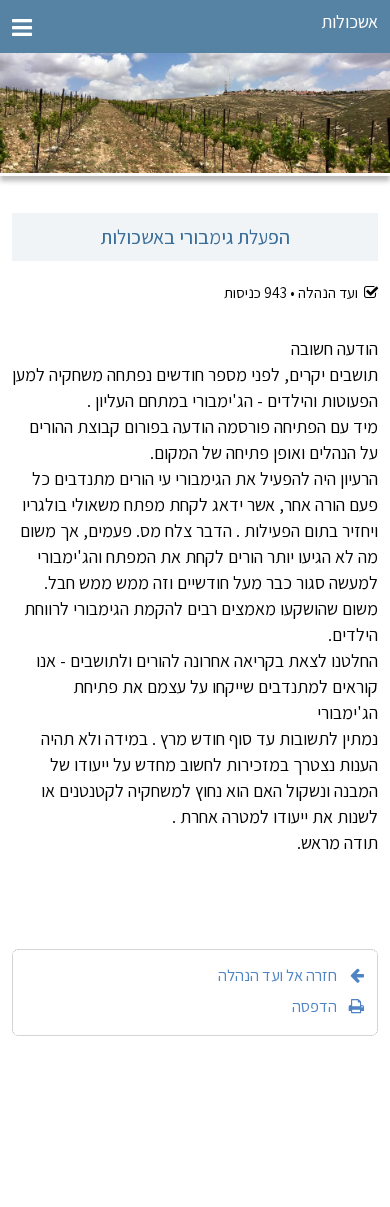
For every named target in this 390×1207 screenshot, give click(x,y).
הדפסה (314, 1006)
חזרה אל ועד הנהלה (277, 975)
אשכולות (349, 21)
